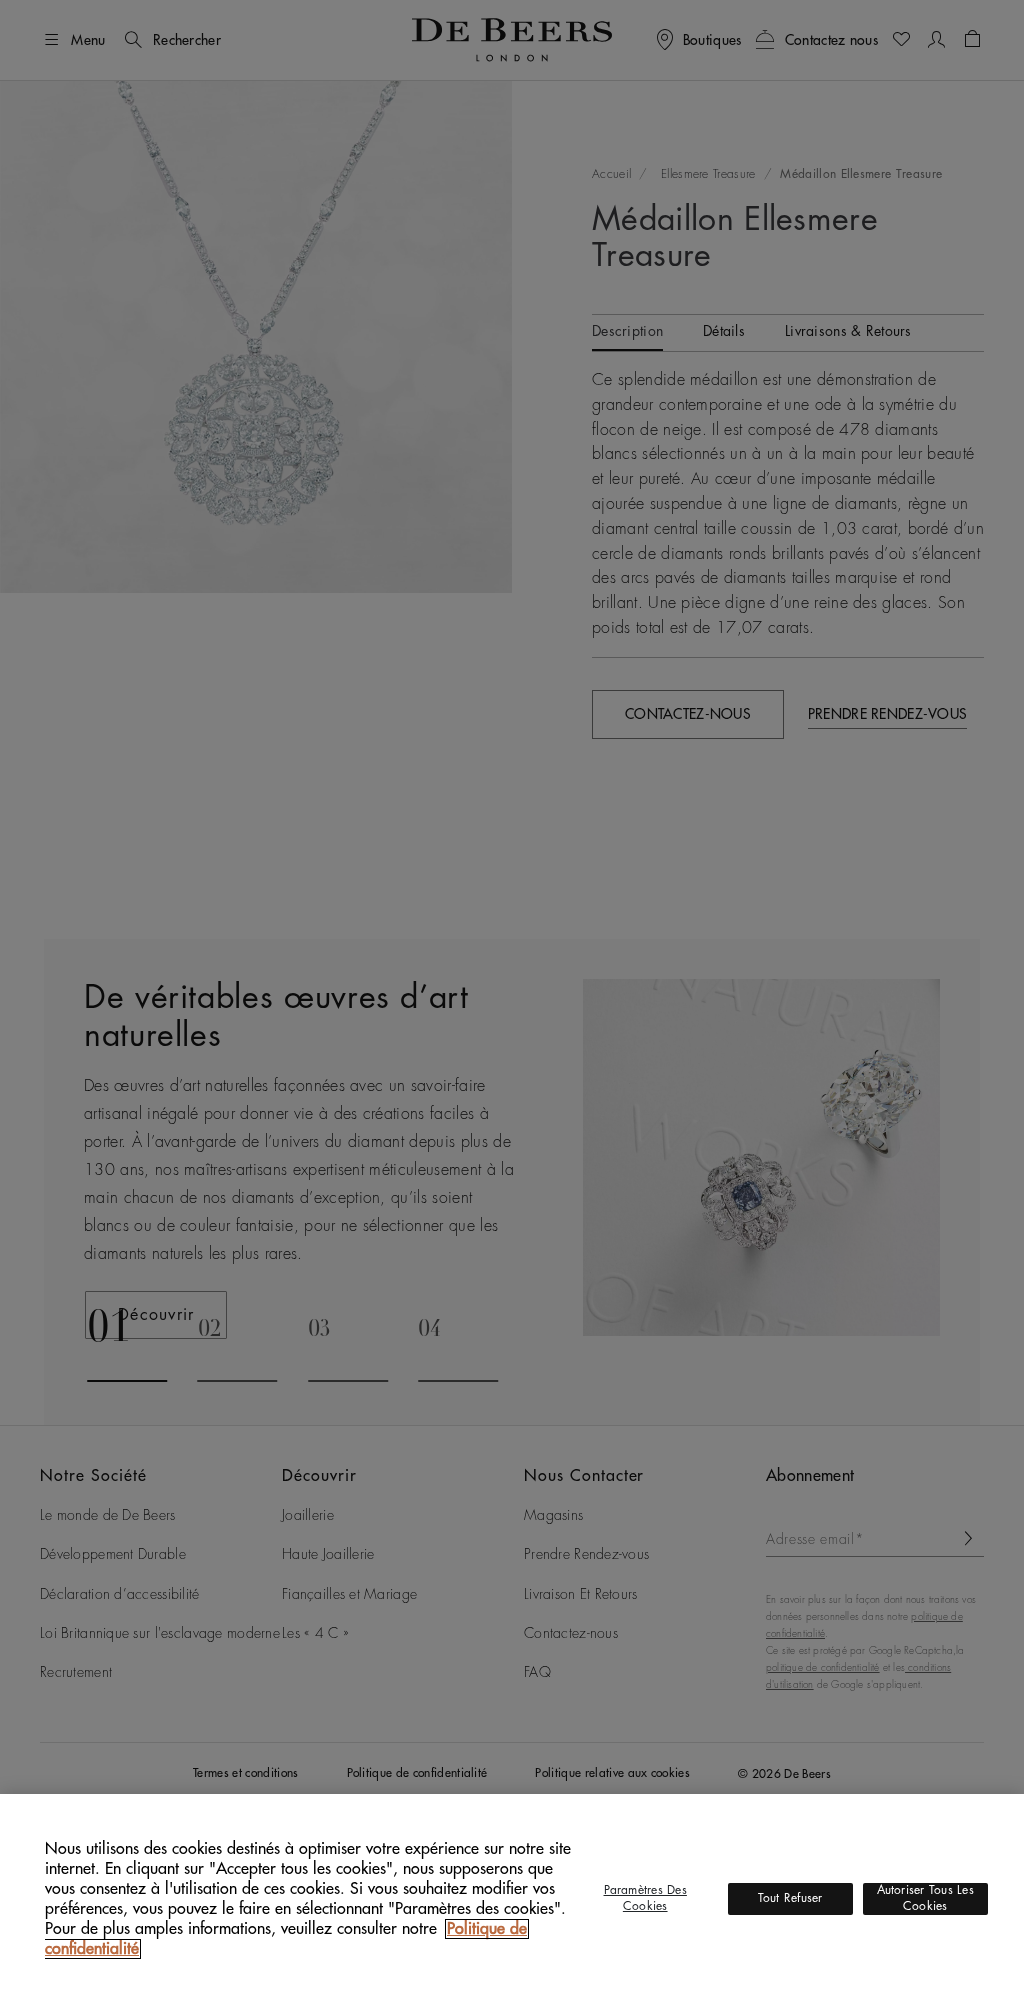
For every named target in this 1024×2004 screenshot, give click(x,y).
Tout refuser (790, 1898)
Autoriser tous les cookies (925, 1898)
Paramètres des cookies (645, 1898)
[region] (512, 1899)
